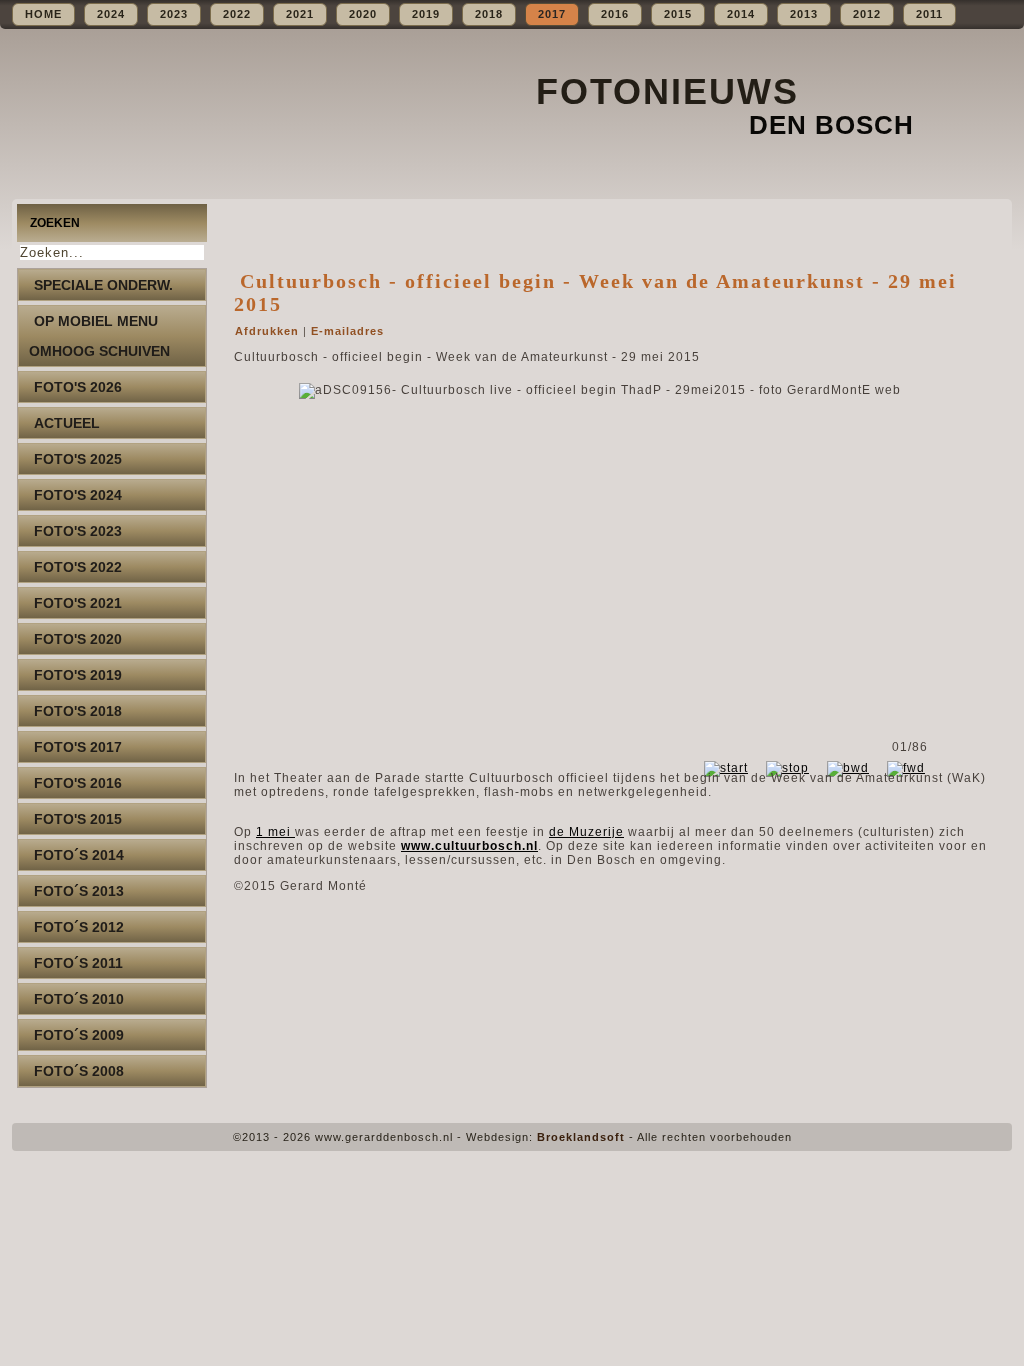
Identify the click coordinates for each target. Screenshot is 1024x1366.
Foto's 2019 (78, 675)
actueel (67, 423)
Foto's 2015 (78, 819)
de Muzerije (586, 832)
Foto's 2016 (78, 783)
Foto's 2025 (78, 459)
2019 (426, 14)
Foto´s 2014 (79, 855)
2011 (929, 14)
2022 (237, 14)
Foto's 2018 (78, 711)
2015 (678, 14)
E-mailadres (347, 331)
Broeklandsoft (581, 1137)
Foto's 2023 (78, 531)
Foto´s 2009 (79, 1035)
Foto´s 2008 (79, 1071)
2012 (867, 14)
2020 (363, 14)
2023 (174, 14)
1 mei (275, 832)
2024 (111, 14)
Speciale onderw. (103, 285)
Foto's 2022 (78, 567)
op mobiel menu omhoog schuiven (99, 336)
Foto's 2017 (78, 747)
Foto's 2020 (78, 639)
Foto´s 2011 (78, 963)
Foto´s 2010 (79, 999)
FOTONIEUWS (667, 91)
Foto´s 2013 (79, 891)
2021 (300, 14)
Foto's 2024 (78, 495)
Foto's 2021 (78, 603)
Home (43, 14)
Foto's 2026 (78, 387)
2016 (615, 14)
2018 (489, 14)
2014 (741, 14)
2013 (804, 14)
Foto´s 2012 (79, 927)
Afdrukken (269, 331)
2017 (552, 14)
